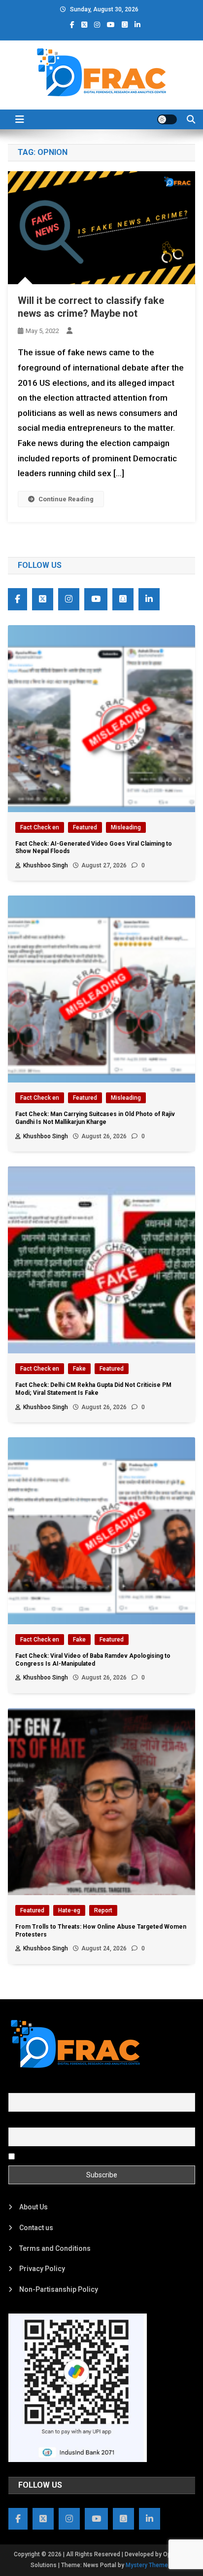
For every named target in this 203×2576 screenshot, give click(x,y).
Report (103, 1910)
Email (17, 2122)
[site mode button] (167, 119)
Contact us (36, 2228)
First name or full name (44, 2088)
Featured (85, 827)
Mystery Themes (149, 2565)
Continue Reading (66, 499)
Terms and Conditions (55, 2248)
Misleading (126, 827)
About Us (34, 2207)
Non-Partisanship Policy (59, 2289)
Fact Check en (40, 827)
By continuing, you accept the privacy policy (86, 2156)
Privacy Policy (42, 2269)
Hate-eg (69, 1910)
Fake (79, 1369)
